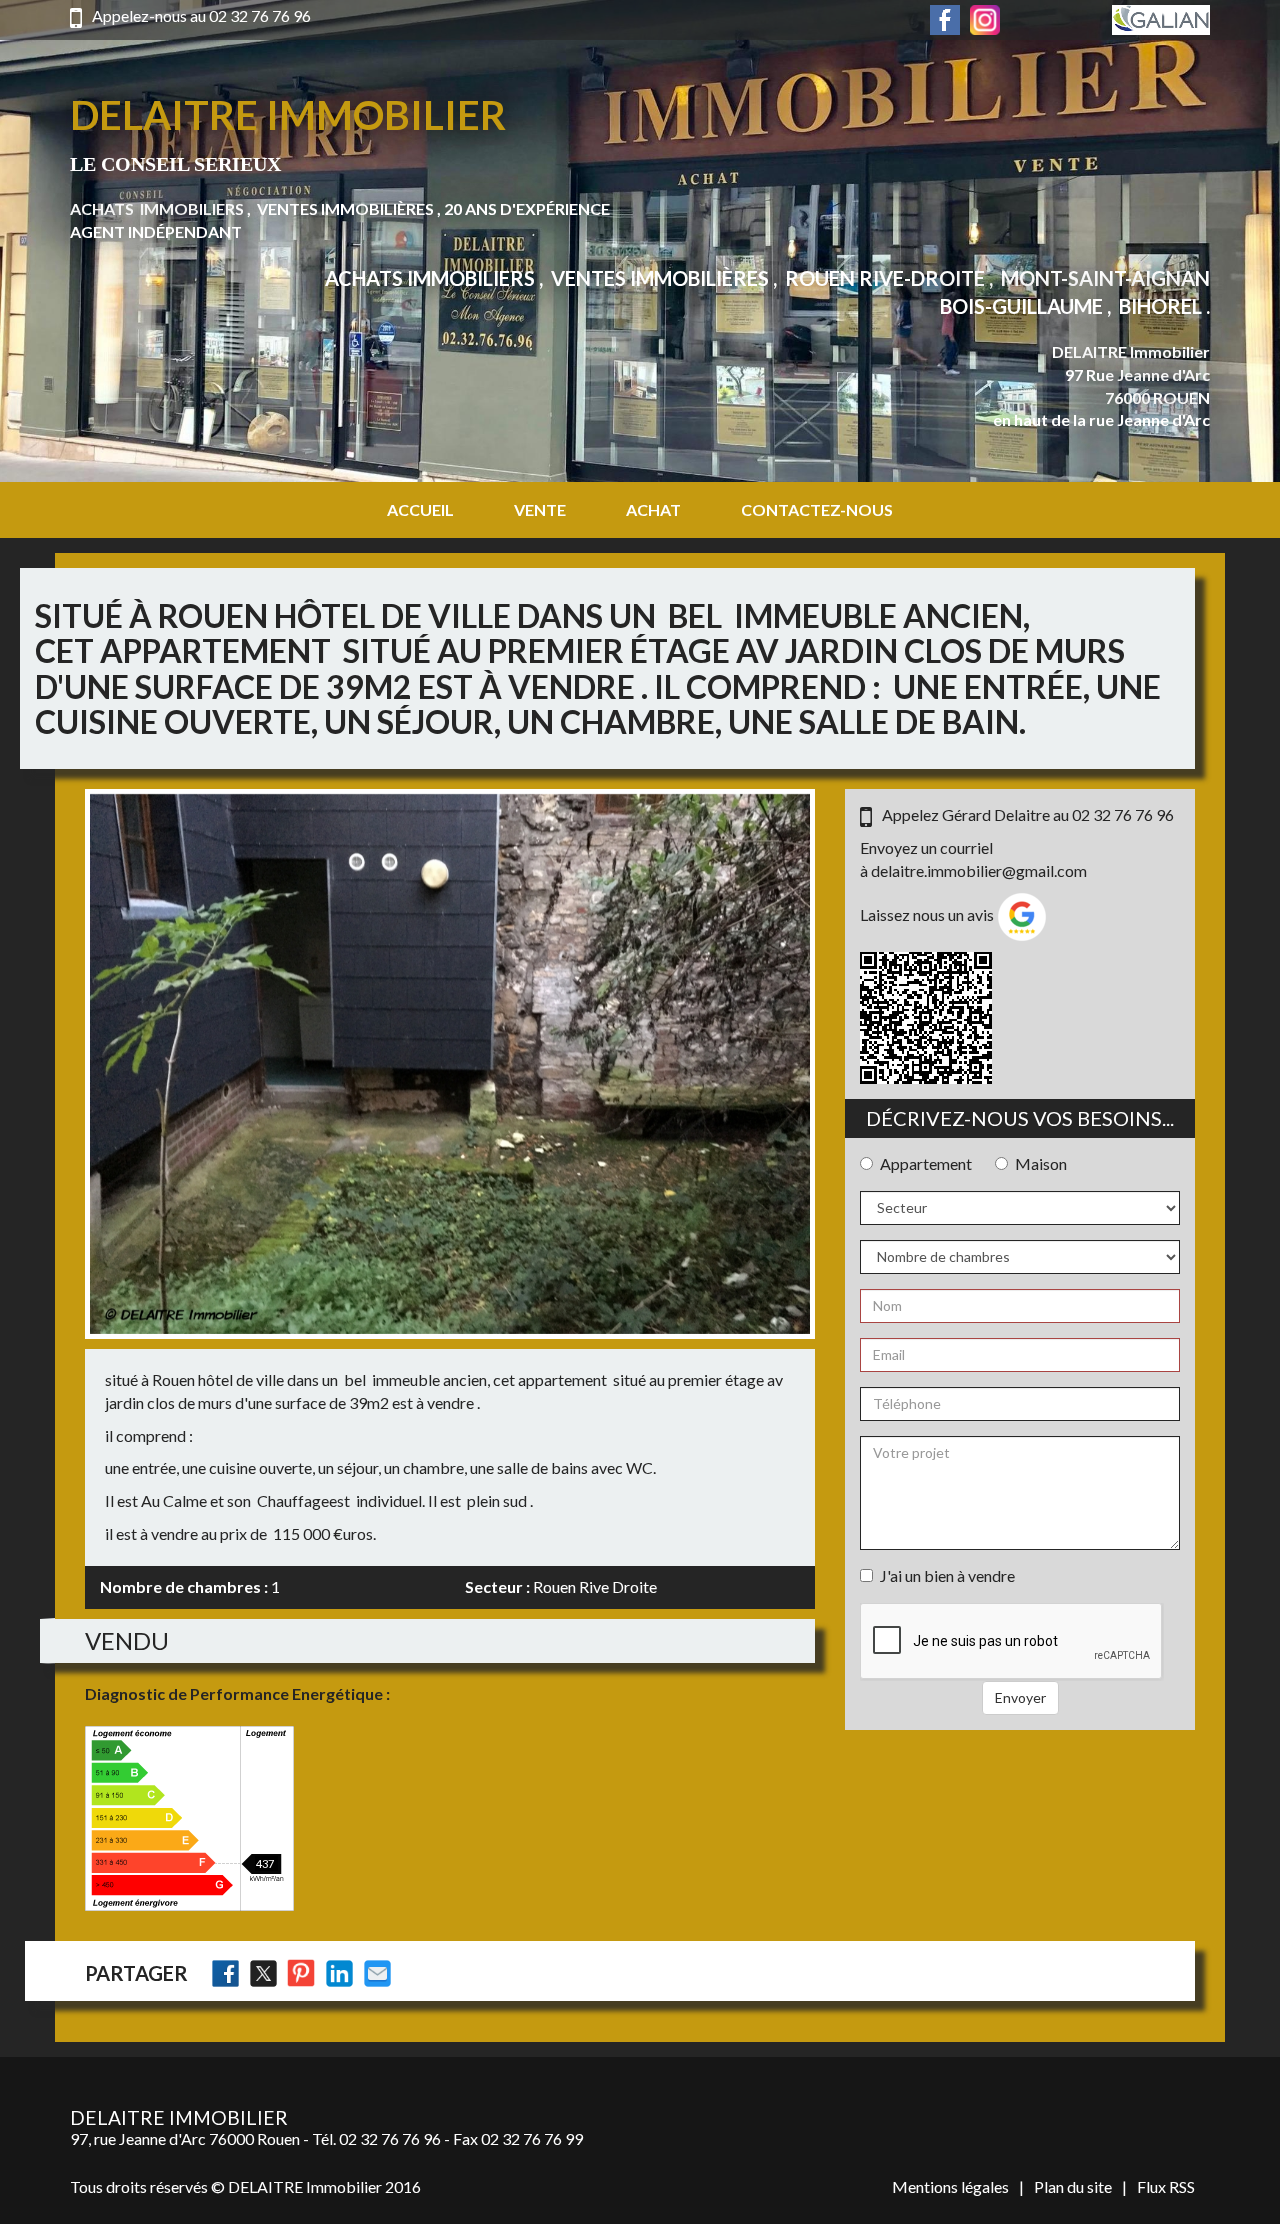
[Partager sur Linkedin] (339, 1973)
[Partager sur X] (263, 1973)
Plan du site (1073, 2186)
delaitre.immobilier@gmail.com (979, 870)
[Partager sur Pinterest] (301, 1973)
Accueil (420, 509)
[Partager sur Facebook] (225, 1973)
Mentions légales (950, 2186)
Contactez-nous (817, 509)
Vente (540, 509)
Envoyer (1020, 1697)
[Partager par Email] (377, 1973)
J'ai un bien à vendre (947, 1575)
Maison (1041, 1163)
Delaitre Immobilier (288, 115)
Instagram (985, 20)
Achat (653, 509)
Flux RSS (1166, 2186)
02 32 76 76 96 (260, 15)
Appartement (926, 1163)
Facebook (945, 20)
